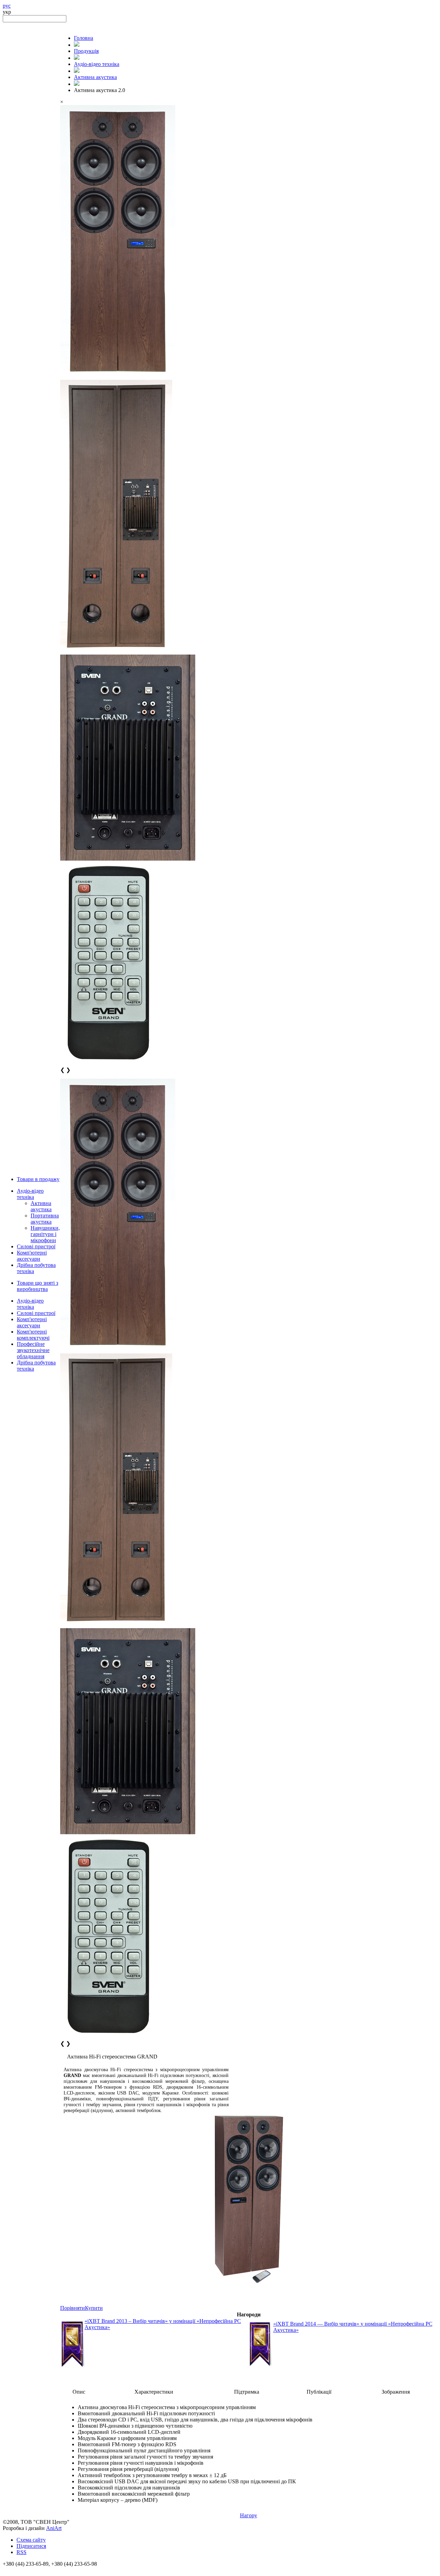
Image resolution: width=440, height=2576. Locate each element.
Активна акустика (41, 1206)
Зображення (396, 2392)
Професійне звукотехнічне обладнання (33, 1350)
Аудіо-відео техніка (30, 1194)
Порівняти (73, 2308)
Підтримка (247, 2392)
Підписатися (31, 2546)
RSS (21, 2552)
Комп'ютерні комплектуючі (33, 1335)
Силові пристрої (36, 1246)
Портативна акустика (45, 1219)
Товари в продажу (38, 1179)
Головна (84, 38)
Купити (94, 2308)
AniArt (54, 2528)
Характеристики (154, 2392)
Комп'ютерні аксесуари (32, 1256)
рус (7, 6)
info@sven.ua (18, 2570)
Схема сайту (31, 2540)
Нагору (249, 2515)
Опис (79, 2392)
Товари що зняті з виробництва (37, 1286)
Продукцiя (86, 51)
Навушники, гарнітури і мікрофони (45, 1234)
